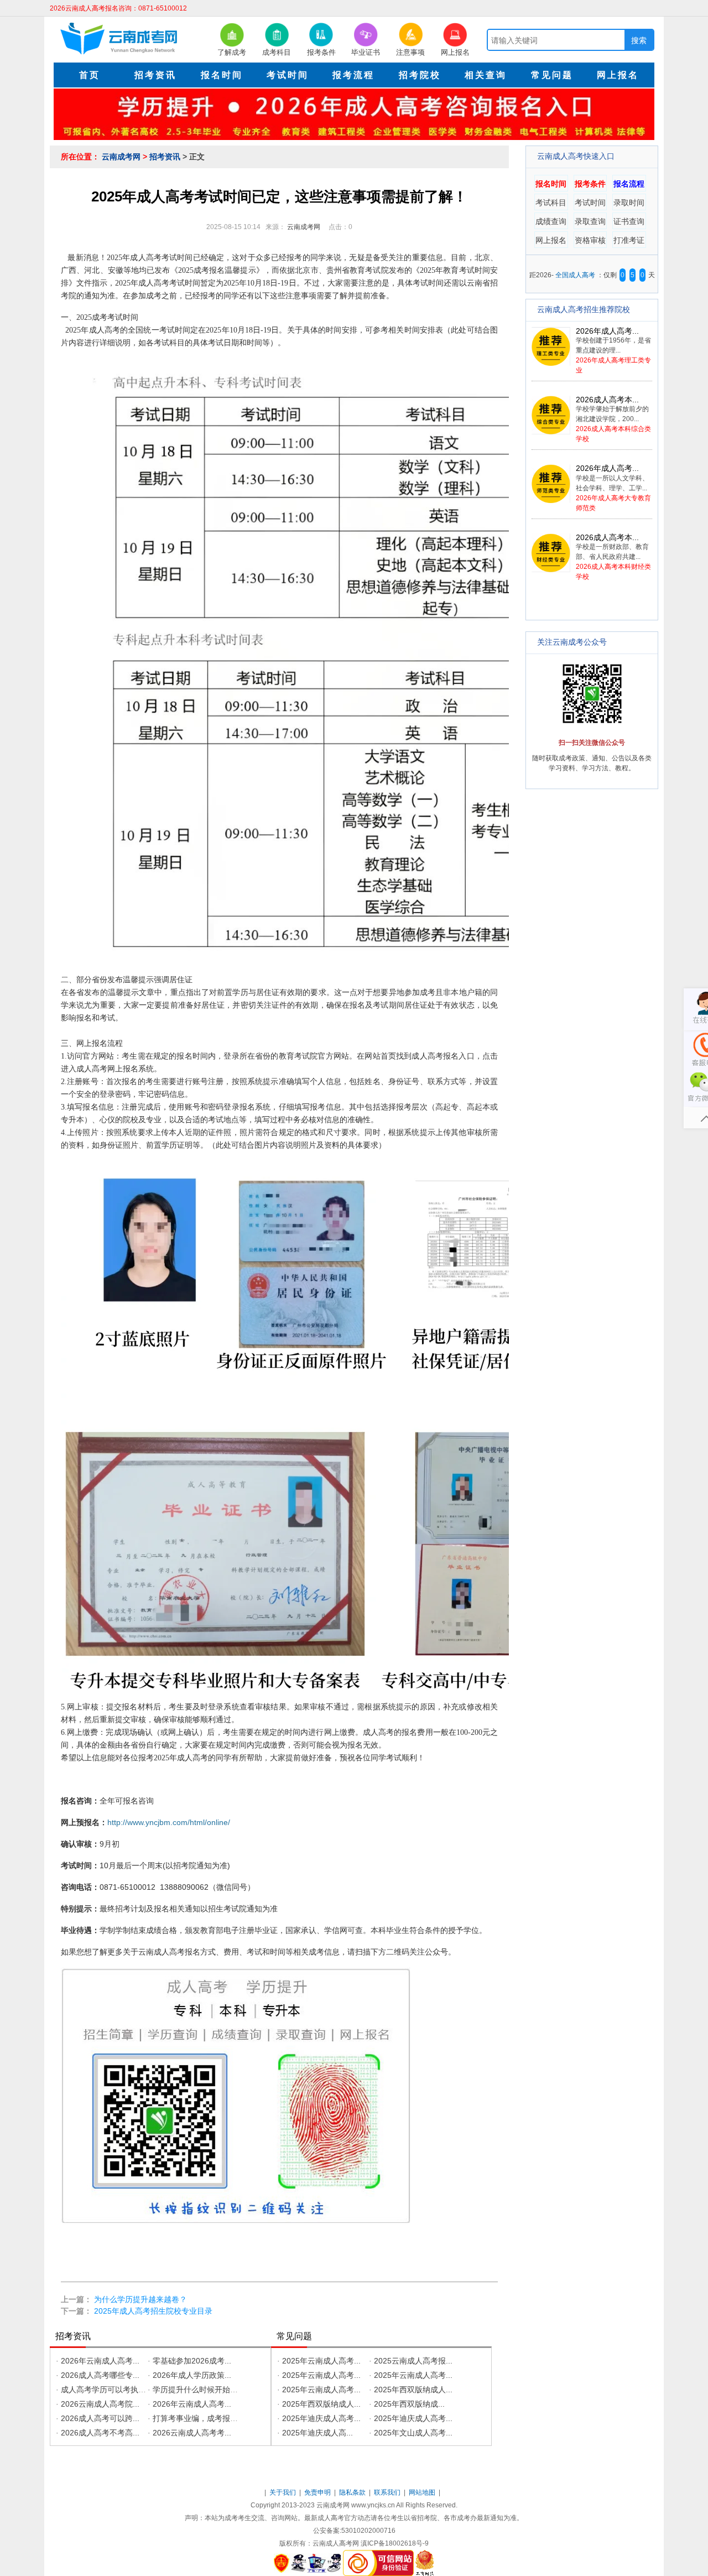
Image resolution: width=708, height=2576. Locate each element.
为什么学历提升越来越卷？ (140, 2299)
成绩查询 (551, 221)
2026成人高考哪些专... (100, 2375)
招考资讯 (166, 157)
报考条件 (590, 184)
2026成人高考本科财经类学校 (613, 557)
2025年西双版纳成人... (413, 2390)
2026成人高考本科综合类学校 (613, 419)
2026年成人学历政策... (192, 2375)
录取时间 (629, 203)
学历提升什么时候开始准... (199, 2390)
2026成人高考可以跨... (100, 2418)
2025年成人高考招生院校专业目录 (153, 2311)
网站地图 (423, 2492)
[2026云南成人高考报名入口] (354, 113)
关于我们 (283, 2492)
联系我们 (388, 2492)
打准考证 (629, 240)
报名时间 (551, 184)
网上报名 (551, 240)
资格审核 (590, 240)
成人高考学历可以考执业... (107, 2390)
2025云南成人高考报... (413, 2361)
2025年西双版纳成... (409, 2404)
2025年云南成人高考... (321, 2361)
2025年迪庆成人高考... (321, 2418)
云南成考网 (122, 157)
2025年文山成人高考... (413, 2433)
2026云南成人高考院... (100, 2404)
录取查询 (590, 221)
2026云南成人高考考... (192, 2433)
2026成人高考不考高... (100, 2433)
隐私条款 (353, 2492)
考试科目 (551, 203)
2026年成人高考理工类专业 (613, 351)
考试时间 (590, 203)
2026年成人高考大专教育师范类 (613, 488)
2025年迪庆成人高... (317, 2433)
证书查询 (629, 221)
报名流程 (629, 184)
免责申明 (318, 2492)
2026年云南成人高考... (100, 2361)
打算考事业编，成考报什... (199, 2418)
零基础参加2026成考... (192, 2361)
